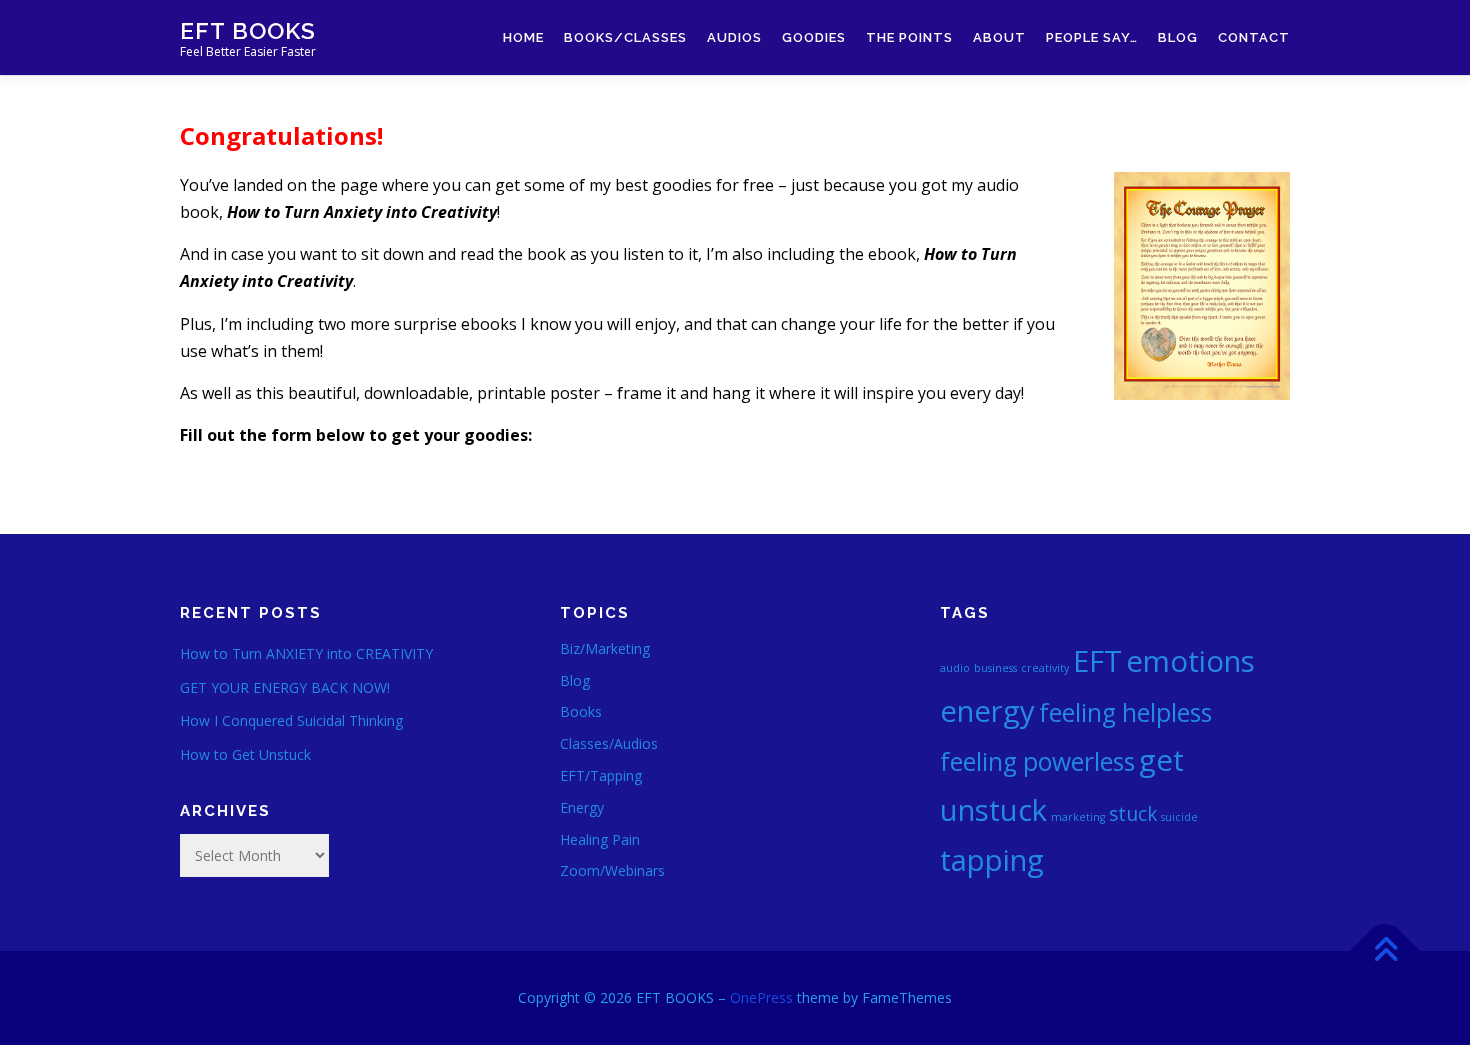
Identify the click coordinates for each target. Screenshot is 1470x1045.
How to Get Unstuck (245, 754)
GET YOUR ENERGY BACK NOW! (285, 687)
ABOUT (999, 37)
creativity (1045, 668)
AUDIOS (734, 37)
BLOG (1178, 37)
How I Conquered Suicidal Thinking (291, 720)
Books (581, 711)
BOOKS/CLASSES (625, 37)
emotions (1190, 661)
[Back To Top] (1385, 951)
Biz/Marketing (605, 648)
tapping (992, 860)
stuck (1133, 814)
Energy (582, 807)
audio (955, 668)
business (995, 668)
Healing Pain (600, 839)
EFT (1097, 661)
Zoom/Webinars (612, 870)
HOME (523, 37)
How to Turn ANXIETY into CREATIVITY (306, 653)
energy (987, 711)
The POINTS (909, 37)
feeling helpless (1125, 712)
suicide (1179, 817)
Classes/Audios (609, 743)
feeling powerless (1037, 761)
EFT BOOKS (248, 30)
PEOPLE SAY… (1092, 37)
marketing (1078, 817)
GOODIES (814, 37)
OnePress (761, 997)
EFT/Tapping (601, 775)
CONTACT (1254, 37)
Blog (575, 680)
